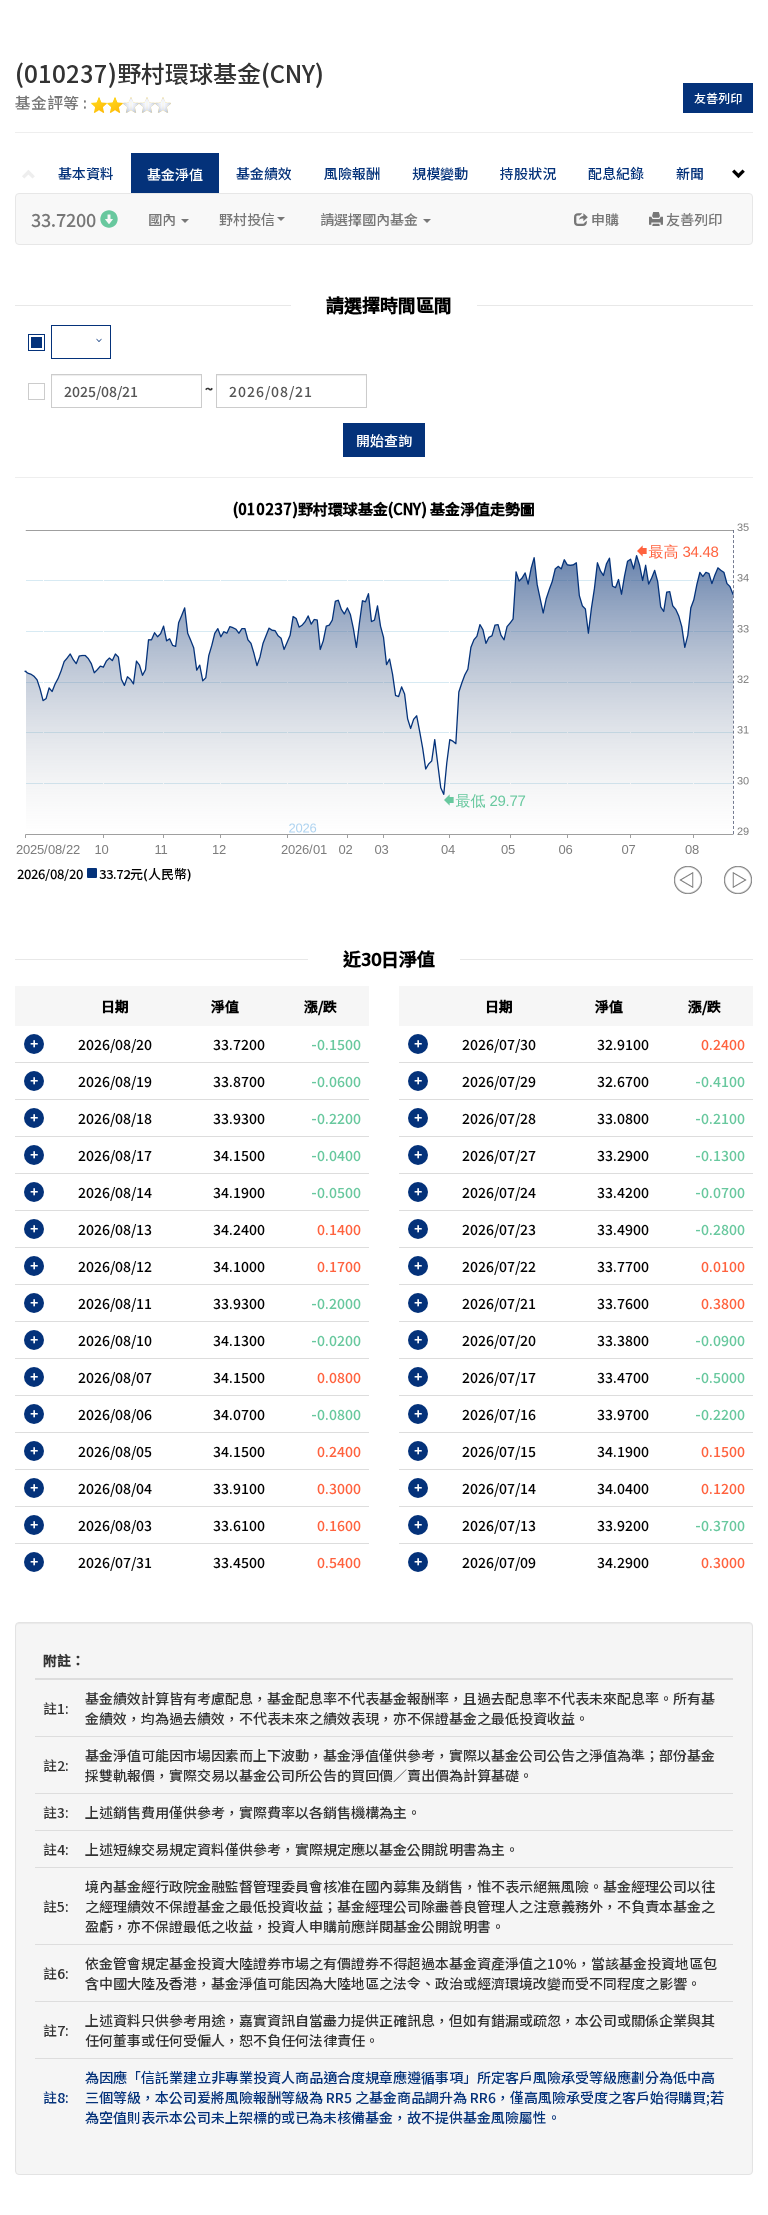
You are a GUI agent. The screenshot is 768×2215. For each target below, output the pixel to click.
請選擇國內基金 (370, 219)
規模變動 (440, 173)
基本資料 (86, 173)
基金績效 (264, 173)
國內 (163, 219)
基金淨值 (175, 174)
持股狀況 (528, 173)
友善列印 (718, 97)
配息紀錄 (616, 173)
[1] (81, 342)
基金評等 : (53, 104)
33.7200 (65, 219)
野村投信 (247, 219)
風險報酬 (352, 173)
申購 (603, 219)
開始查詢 (384, 440)
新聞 (690, 173)
